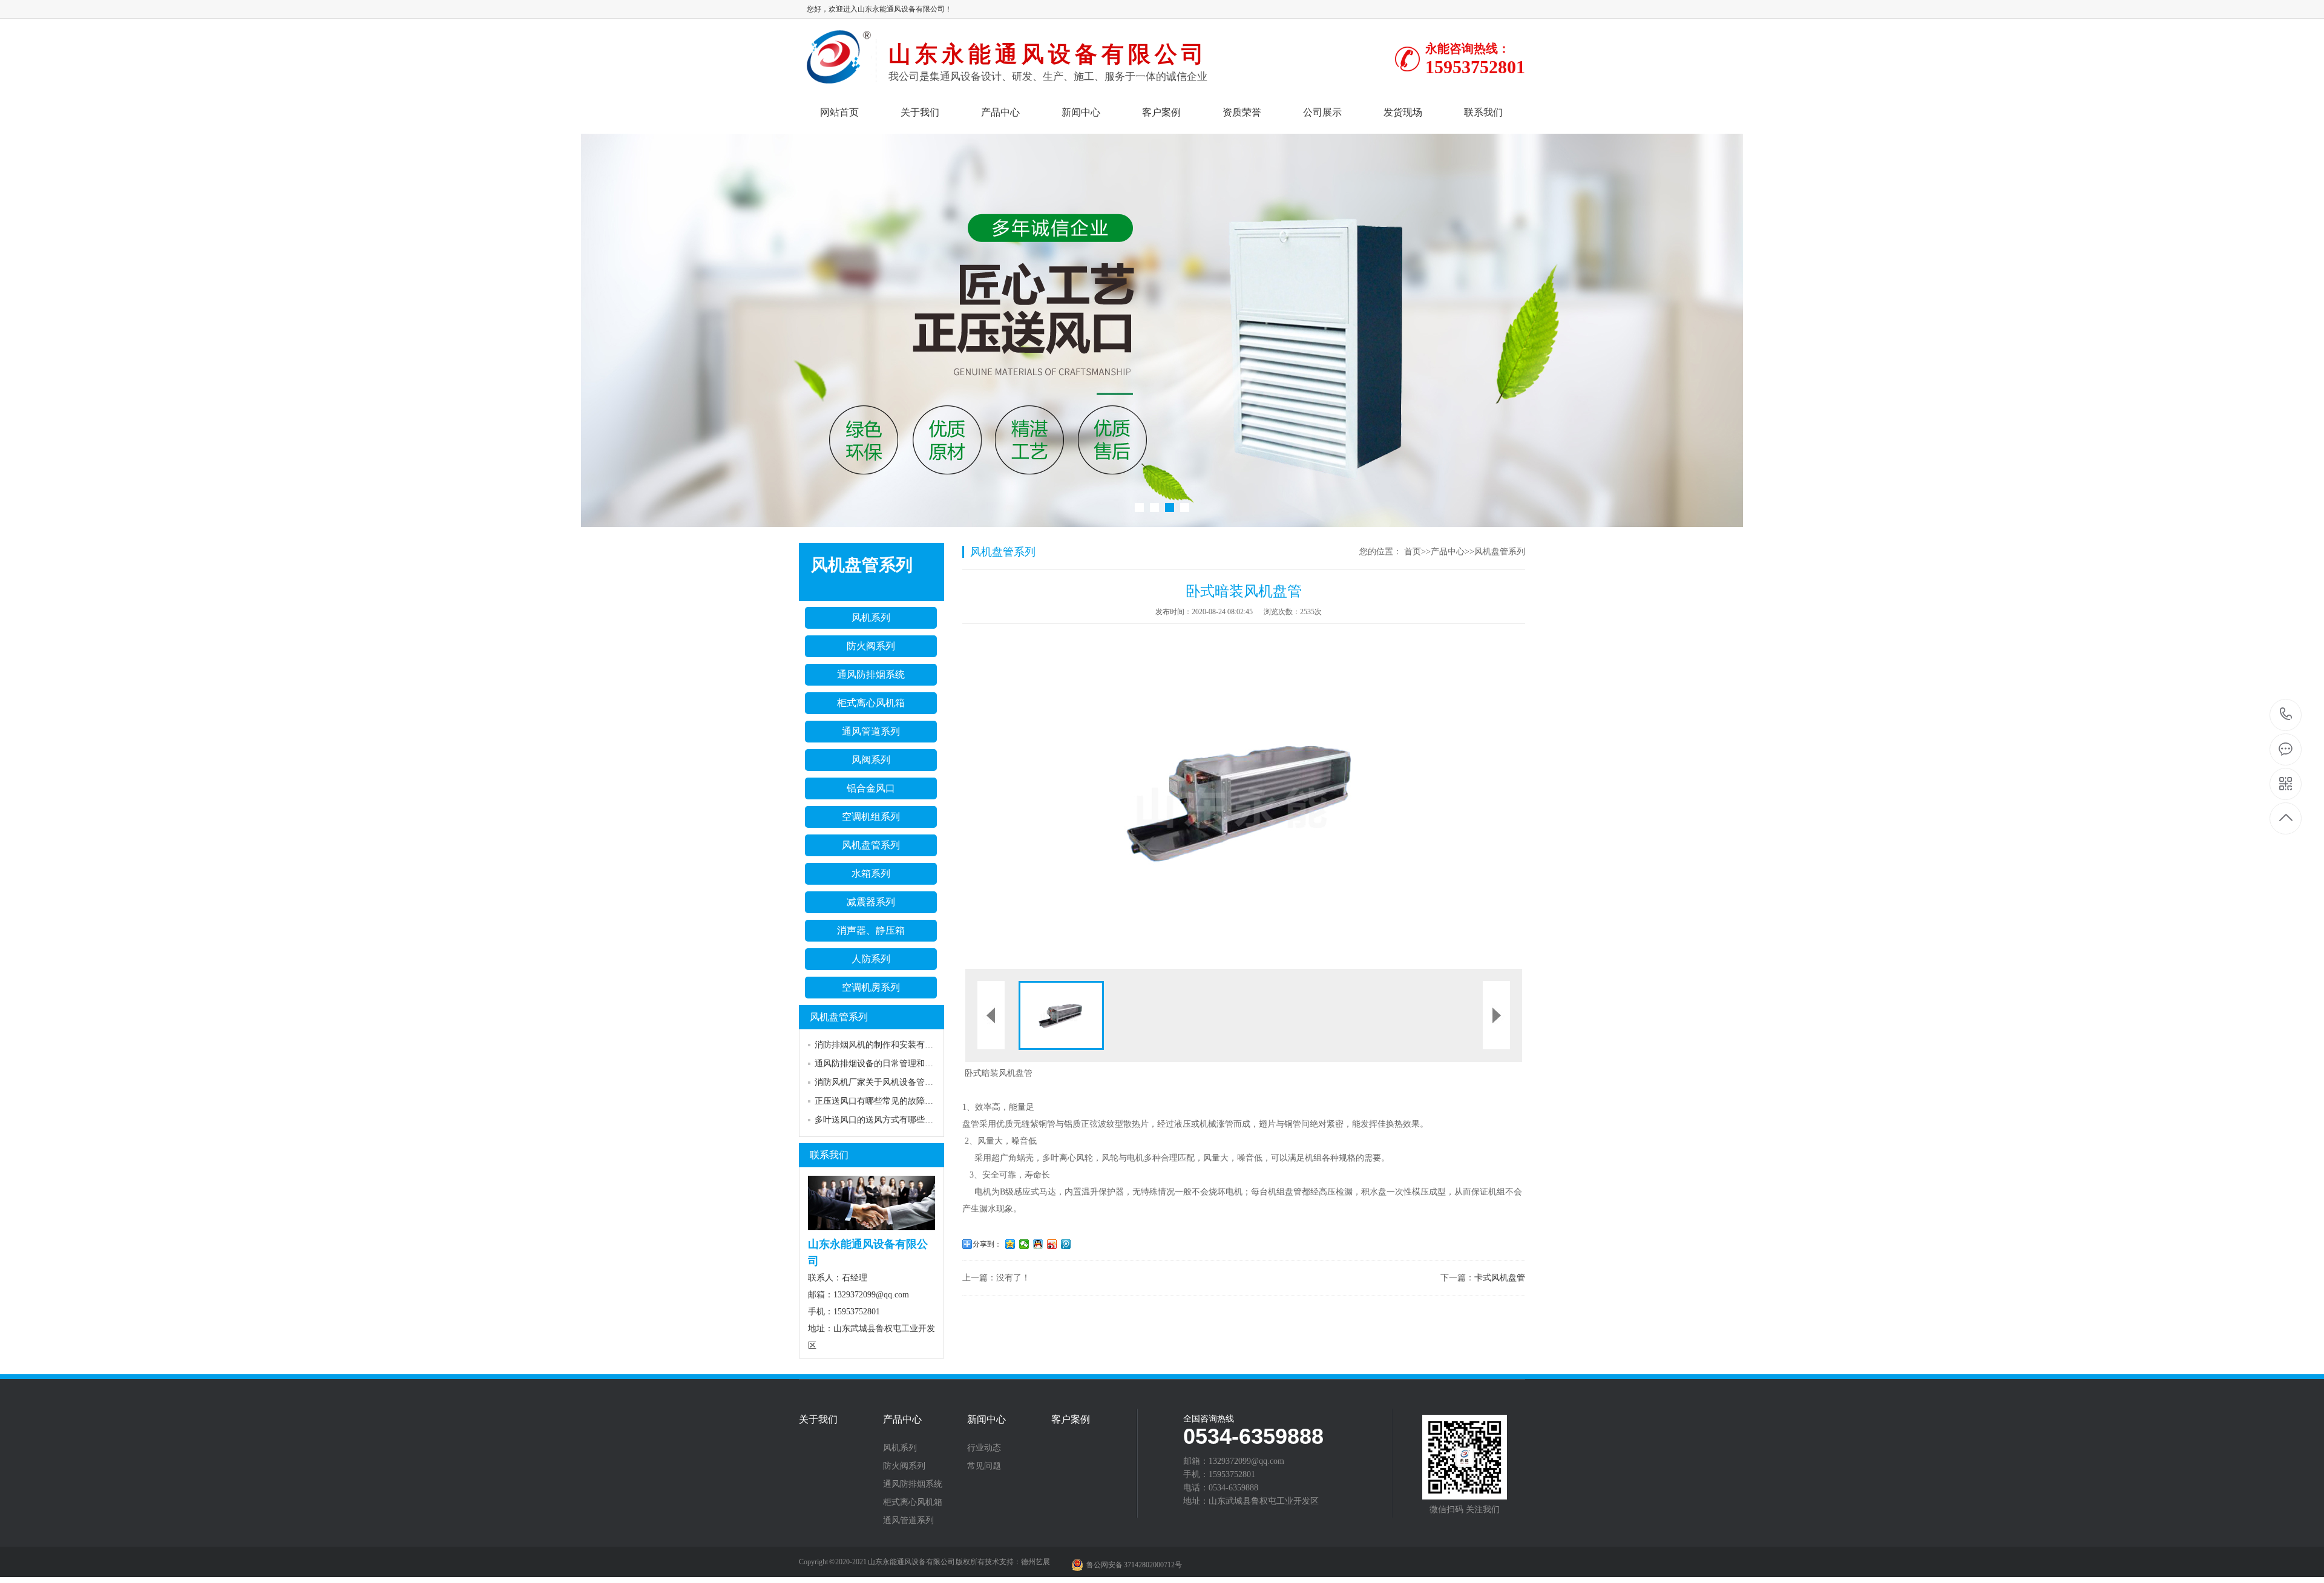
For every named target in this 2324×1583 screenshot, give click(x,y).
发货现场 (1403, 112)
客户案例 (1161, 112)
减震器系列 (871, 902)
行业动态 (984, 1448)
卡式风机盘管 (1500, 1278)
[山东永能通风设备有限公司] (837, 79)
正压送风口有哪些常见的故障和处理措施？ (895, 1101)
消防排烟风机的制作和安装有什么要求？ (891, 1045)
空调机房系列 (871, 987)
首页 (1413, 552)
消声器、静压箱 (871, 930)
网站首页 (839, 112)
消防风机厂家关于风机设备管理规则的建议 (895, 1082)
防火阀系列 (871, 646)
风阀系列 (871, 760)
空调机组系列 (871, 817)
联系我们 (1483, 112)
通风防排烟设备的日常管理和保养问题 (887, 1064)
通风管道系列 (871, 731)
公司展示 (1322, 112)
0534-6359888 (2286, 715)
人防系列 (871, 959)
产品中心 (1000, 112)
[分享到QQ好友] (1038, 1244)
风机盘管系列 (871, 845)
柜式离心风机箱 (871, 703)
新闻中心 (1081, 112)
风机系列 (871, 618)
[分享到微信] (1024, 1244)
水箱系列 (871, 873)
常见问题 (984, 1466)
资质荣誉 (1242, 112)
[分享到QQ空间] (1010, 1244)
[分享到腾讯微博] (1066, 1244)
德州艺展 (1036, 1562)
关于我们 (920, 112)
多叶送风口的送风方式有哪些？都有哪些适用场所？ (912, 1120)
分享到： (987, 1244)
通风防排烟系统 (871, 674)
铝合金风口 (871, 788)
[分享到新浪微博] (1052, 1244)
